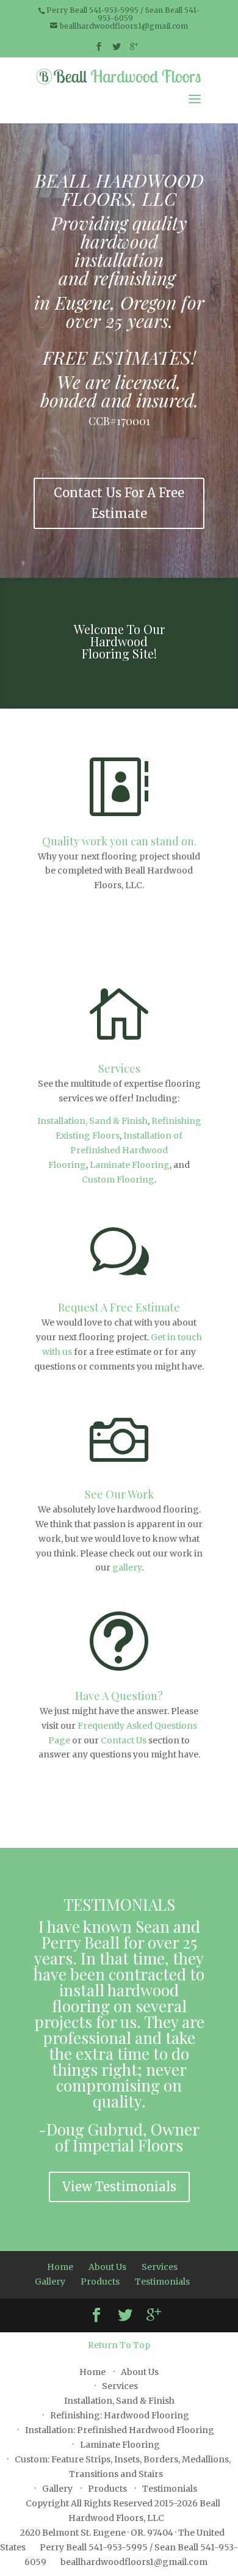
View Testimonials (119, 2187)
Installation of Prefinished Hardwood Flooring (115, 1150)
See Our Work (119, 1494)
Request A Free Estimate (119, 1307)
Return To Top (119, 2345)
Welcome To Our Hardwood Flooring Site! (119, 641)
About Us (107, 2267)
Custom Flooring (118, 1180)
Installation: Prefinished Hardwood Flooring (120, 2430)
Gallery (50, 2282)
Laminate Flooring (130, 1165)
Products (100, 2282)
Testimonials (162, 2282)
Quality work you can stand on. (119, 841)
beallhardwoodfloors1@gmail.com (134, 2562)
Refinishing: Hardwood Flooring (120, 2415)
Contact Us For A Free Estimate (119, 503)
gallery (127, 1567)
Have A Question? (119, 1696)
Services (119, 1068)
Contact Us (124, 1740)
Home (60, 2267)
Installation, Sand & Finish (92, 1121)
